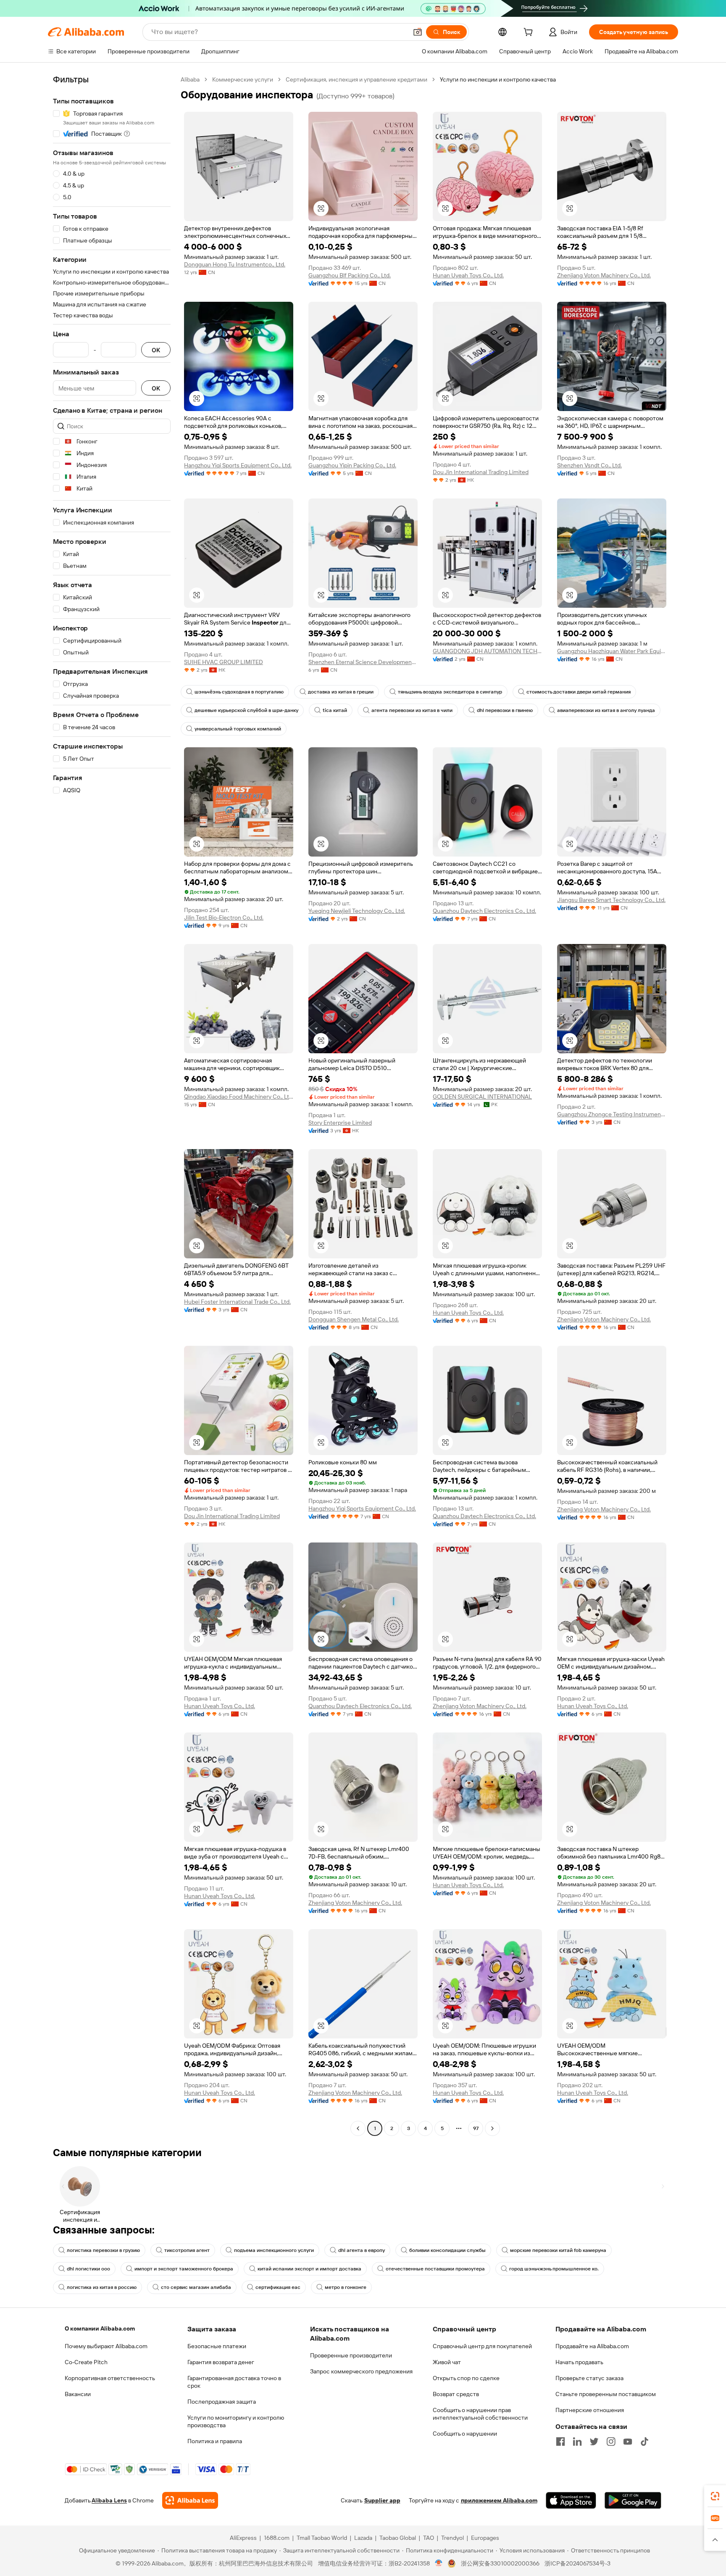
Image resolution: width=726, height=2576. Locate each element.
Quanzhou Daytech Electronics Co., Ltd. (484, 911)
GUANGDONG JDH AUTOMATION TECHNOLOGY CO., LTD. (487, 651)
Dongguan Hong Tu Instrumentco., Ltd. (235, 264)
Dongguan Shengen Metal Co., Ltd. (354, 1319)
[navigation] (112, 1105)
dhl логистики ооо (88, 2269)
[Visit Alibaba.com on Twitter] (594, 2442)
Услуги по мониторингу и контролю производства (236, 2421)
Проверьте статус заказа (589, 2378)
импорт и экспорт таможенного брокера (184, 2269)
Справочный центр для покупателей (482, 2346)
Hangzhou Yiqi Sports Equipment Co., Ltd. (238, 465)
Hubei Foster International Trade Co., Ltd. (237, 1302)
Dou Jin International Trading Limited (481, 472)
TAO (429, 2538)
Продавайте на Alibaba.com (592, 2346)
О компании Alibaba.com (100, 2328)
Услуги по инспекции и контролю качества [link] (498, 79)
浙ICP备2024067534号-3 (577, 2563)
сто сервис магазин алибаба (196, 2287)
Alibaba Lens (109, 2500)
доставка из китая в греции (341, 692)
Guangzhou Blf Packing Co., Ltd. (350, 275)
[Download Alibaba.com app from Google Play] (633, 2500)
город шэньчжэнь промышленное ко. (554, 2269)
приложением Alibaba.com (499, 2500)
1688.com (277, 2538)
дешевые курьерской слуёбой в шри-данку (246, 710)
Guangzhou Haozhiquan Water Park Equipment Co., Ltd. (612, 651)
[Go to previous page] (358, 2128)
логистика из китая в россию (102, 2287)
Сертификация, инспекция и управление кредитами (356, 79)
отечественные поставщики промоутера (435, 2269)
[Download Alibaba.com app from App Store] (571, 2500)
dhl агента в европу (362, 2250)
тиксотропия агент (187, 2250)
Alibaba (190, 79)
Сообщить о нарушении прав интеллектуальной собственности (480, 2414)
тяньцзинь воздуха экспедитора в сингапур (450, 692)
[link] (715, 2496)
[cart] (530, 33)
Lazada (363, 2538)
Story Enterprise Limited (340, 1123)
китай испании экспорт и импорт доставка (309, 2269)
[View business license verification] (439, 2563)
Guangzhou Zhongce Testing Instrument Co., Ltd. (612, 1114)
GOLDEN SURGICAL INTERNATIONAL (482, 1097)
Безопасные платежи (217, 2346)
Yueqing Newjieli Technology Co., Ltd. (357, 911)
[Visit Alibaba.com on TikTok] (644, 2442)
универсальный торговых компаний (238, 729)
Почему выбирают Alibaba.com (106, 2346)
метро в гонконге (346, 2287)
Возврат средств (456, 2394)
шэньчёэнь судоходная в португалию (239, 692)
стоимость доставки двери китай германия (579, 692)
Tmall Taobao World (322, 2538)
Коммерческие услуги (243, 79)
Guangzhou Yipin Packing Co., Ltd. (352, 465)
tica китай (335, 710)
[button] (418, 32)
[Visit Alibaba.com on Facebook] (560, 2442)
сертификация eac (278, 2287)
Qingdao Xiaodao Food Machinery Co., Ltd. (239, 1097)
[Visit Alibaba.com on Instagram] (611, 2442)
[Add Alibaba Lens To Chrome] (190, 2500)
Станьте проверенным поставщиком (606, 2394)
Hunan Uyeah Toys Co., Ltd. (468, 275)
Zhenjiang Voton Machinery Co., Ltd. (604, 275)
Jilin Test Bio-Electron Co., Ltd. (224, 918)
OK (156, 350)
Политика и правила (215, 2441)
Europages (485, 2538)
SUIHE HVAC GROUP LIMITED (224, 662)
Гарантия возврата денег (221, 2362)
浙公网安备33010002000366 (500, 2563)
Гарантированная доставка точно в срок (234, 2382)
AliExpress (243, 2538)
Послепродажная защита (222, 2402)
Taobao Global (398, 2538)
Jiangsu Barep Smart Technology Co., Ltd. (611, 900)
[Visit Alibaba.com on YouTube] (628, 2442)
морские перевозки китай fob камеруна (558, 2250)
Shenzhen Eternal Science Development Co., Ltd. (363, 662)
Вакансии (78, 2394)
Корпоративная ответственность (110, 2378)
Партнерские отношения (590, 2410)
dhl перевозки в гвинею (505, 710)
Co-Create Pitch (86, 2362)
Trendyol (452, 2538)
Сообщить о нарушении (465, 2434)
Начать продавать (579, 2362)
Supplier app (382, 2500)
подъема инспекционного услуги (274, 2250)
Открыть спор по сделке (466, 2378)
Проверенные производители (351, 2355)
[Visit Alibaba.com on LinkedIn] (577, 2442)
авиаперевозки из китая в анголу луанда (606, 710)
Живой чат (447, 2362)
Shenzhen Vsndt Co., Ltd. (589, 465)
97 (476, 2128)
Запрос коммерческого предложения (361, 2371)
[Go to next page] (492, 2128)
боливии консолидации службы (447, 2250)
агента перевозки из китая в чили (412, 710)
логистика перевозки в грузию (103, 2250)
